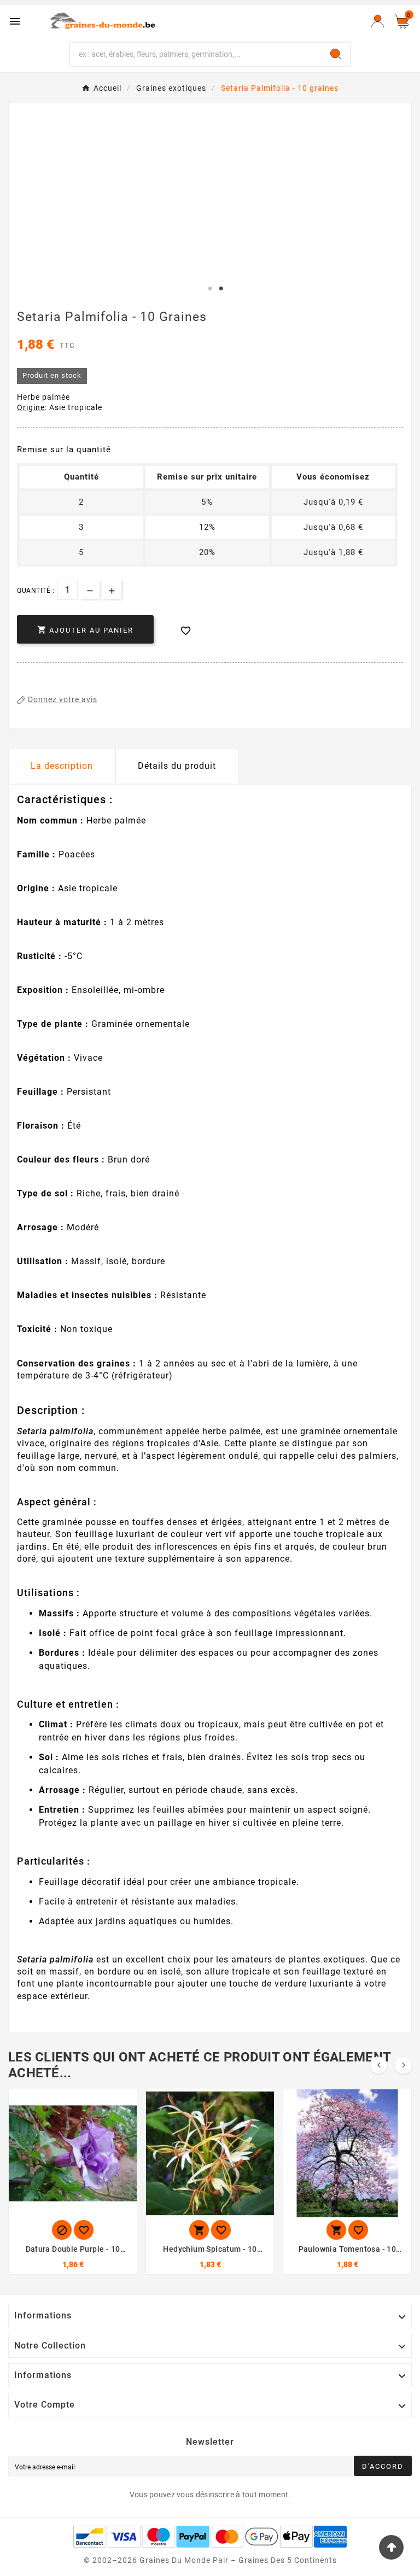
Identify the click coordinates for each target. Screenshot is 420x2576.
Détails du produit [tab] (177, 766)
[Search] (336, 54)
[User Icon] (378, 21)
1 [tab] (210, 289)
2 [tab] (221, 289)
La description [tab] (62, 766)
